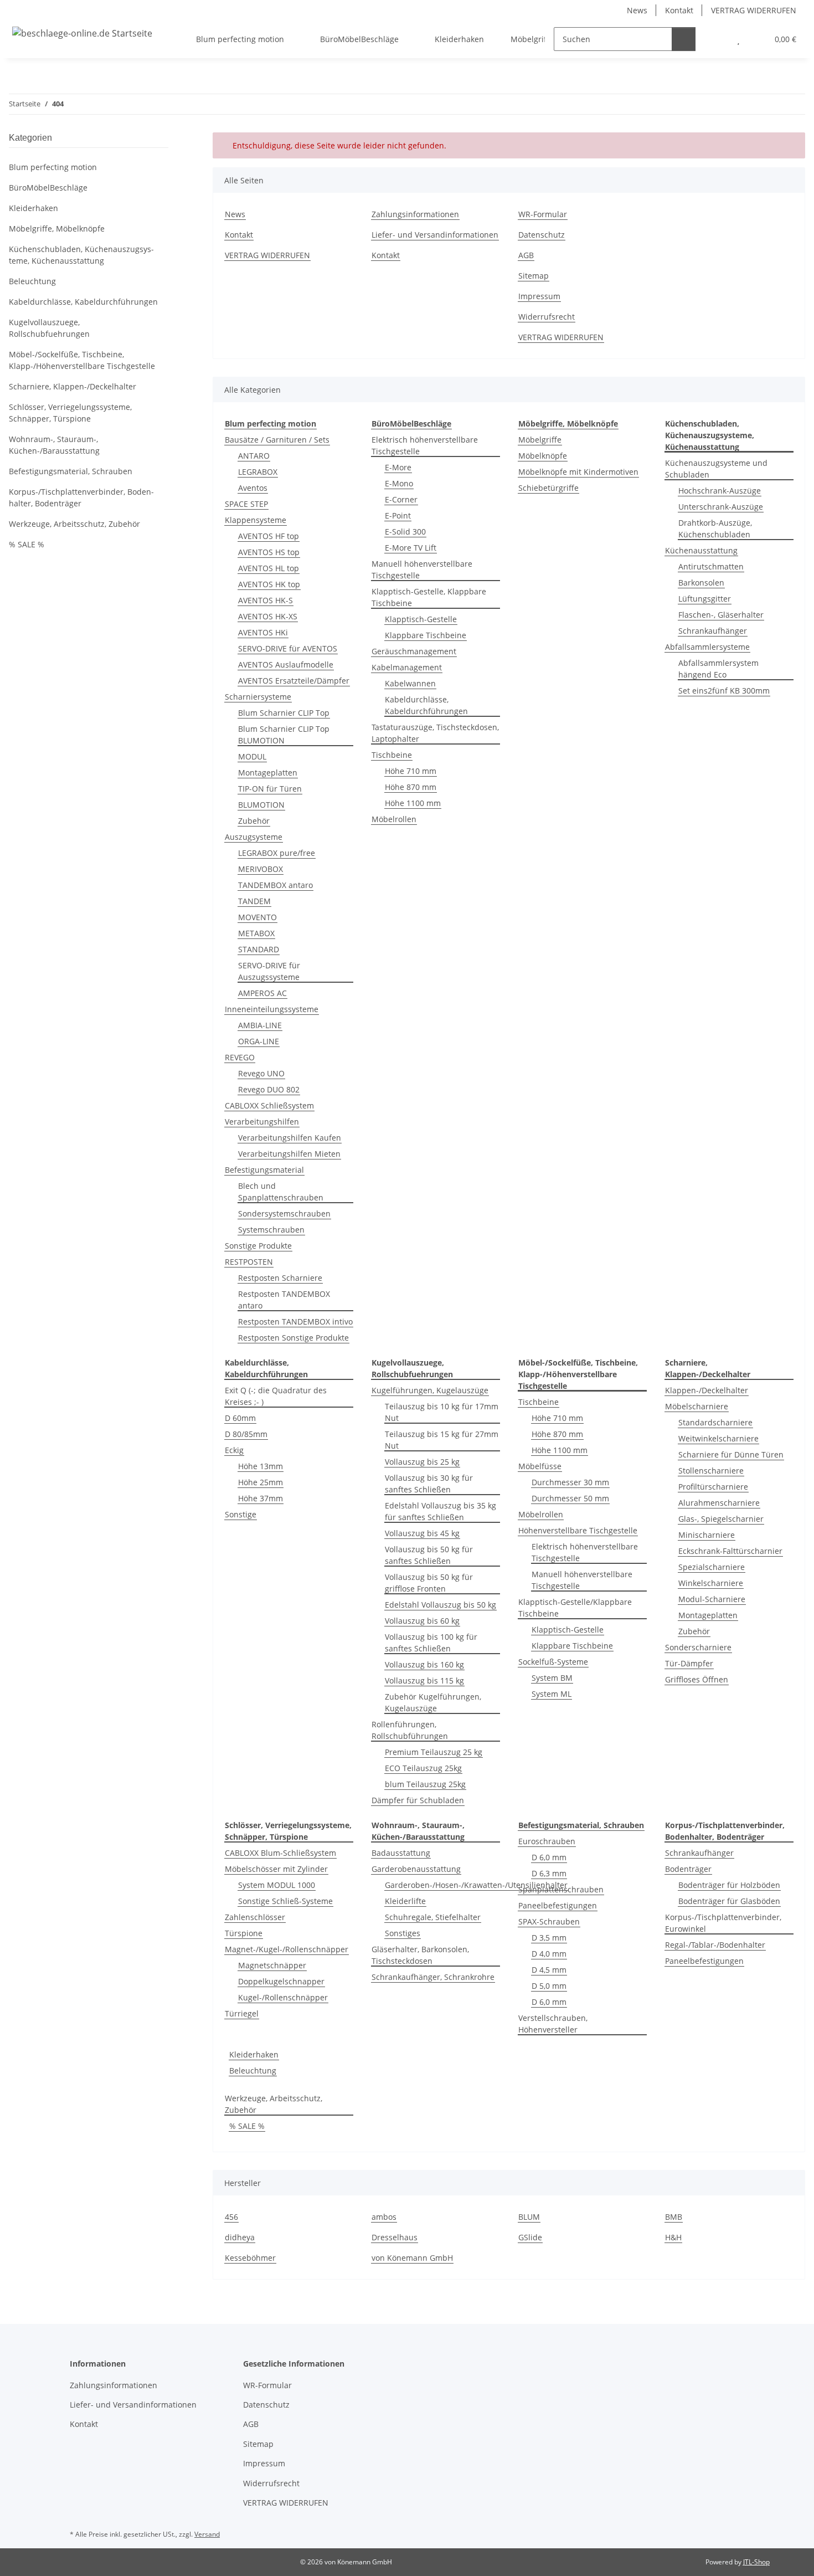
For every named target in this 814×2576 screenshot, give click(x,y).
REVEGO (240, 1057)
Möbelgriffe (540, 440)
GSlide (530, 2237)
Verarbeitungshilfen (262, 1122)
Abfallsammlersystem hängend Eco (718, 669)
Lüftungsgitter (705, 599)
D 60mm (240, 1418)
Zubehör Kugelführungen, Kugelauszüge (433, 1702)
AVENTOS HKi (263, 632)
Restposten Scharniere (280, 1278)
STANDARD (259, 949)
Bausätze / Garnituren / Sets (277, 440)
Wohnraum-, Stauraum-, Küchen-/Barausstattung (54, 445)
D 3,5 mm (549, 1938)
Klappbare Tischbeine (426, 635)
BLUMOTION (261, 805)
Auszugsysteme (254, 837)
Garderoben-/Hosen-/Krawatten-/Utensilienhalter (476, 1885)
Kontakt (679, 10)
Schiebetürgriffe (548, 488)
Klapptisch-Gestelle (421, 619)
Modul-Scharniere (712, 1599)
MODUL (252, 756)
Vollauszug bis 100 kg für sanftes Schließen (431, 1643)
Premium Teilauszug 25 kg (434, 1752)
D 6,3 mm (549, 1873)
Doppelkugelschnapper (281, 1981)
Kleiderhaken (254, 2054)
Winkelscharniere (711, 1583)
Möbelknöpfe (543, 456)
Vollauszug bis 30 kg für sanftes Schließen (429, 1484)
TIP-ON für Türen (270, 789)
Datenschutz (542, 235)
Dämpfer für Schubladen (418, 1800)
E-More (398, 467)
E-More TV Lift (411, 548)
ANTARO (254, 456)
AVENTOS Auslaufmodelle (286, 664)
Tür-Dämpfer (689, 1663)
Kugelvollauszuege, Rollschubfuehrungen (49, 328)
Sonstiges (403, 1933)
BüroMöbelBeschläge (48, 188)
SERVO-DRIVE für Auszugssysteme (269, 971)
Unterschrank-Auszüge (721, 507)
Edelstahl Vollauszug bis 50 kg (441, 1605)
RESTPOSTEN (249, 1262)
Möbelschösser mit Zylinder (276, 1869)
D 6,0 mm (549, 1857)
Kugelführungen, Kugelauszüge (430, 1390)
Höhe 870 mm (411, 787)
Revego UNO (261, 1073)
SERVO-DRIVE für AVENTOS (288, 648)
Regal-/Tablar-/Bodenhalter (715, 1945)
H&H (673, 2237)
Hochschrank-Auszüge (720, 491)
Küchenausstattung (701, 550)
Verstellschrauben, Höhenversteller (553, 2024)
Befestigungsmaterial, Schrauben (71, 471)
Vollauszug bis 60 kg (422, 1621)
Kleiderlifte (405, 1901)
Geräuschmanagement (414, 651)
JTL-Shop (756, 2562)
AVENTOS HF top (269, 536)
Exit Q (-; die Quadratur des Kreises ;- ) (276, 1396)
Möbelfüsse (540, 1466)
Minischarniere (707, 1535)
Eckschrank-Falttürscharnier (730, 1551)
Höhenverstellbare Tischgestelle (578, 1530)
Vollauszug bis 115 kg (424, 1680)
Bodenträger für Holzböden (729, 1885)
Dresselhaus (395, 2237)
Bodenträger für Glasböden (729, 1901)
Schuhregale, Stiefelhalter (433, 1917)
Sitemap (534, 276)
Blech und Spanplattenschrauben (281, 1192)
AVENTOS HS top (269, 552)
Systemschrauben (271, 1230)
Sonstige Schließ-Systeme (285, 1901)
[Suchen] (684, 39)
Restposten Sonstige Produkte (293, 1338)
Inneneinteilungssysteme (272, 1009)
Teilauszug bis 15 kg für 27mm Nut (442, 1440)
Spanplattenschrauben (561, 1889)
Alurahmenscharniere (719, 1503)
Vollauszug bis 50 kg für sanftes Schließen (429, 1555)
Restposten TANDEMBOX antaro (284, 1300)
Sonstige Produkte (258, 1246)
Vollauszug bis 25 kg (422, 1462)
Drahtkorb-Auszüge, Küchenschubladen (715, 528)
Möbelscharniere (697, 1406)
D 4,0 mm (549, 1954)
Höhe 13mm (261, 1466)
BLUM (529, 2217)
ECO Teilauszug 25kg (423, 1768)
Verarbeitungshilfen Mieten (289, 1154)
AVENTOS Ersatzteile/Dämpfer (294, 681)
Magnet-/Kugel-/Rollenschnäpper (287, 1949)
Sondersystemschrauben (284, 1213)
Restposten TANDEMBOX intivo (295, 1322)
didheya (240, 2237)
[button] (716, 39)
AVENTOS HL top (269, 568)
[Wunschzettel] (738, 39)
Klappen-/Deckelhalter (707, 1390)
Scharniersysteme (258, 697)
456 (231, 2217)
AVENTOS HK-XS (268, 616)
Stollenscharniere (711, 1471)
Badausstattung (401, 1853)
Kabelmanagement (407, 667)
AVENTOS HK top (269, 584)
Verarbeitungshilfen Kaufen (290, 1138)
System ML (552, 1694)
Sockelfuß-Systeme (553, 1662)
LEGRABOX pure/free (277, 853)
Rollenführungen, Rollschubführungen (410, 1730)
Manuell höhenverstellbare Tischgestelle (422, 569)
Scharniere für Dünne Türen (731, 1454)
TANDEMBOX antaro (275, 885)
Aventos (253, 488)
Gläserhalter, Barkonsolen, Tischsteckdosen (420, 1955)
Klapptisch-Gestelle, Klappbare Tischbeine (429, 597)
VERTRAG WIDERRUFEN (754, 10)
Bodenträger (688, 1869)
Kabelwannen (410, 683)
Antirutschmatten (711, 566)
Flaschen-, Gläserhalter (721, 615)
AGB (526, 255)
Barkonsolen (701, 583)
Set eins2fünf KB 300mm (724, 691)
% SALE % (247, 2126)
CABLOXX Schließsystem (269, 1105)
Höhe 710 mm (411, 771)
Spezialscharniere (712, 1567)
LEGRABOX (258, 472)
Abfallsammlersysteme (707, 647)
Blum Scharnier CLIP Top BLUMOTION (284, 735)
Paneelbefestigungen (558, 1905)
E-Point (398, 515)
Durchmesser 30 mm (570, 1482)
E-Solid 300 (405, 532)
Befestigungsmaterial (264, 1170)
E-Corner (401, 499)
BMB (674, 2217)
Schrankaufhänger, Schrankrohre (433, 1977)
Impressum (539, 296)
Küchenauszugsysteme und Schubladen (716, 469)
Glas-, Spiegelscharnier (721, 1519)
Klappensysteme (256, 520)
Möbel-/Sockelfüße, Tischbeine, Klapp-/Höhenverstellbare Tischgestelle (82, 360)
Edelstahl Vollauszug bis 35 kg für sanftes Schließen (441, 1511)
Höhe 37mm (261, 1498)
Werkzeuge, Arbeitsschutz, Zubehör (274, 2104)
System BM (552, 1678)
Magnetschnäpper (272, 1965)
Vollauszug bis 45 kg (422, 1533)
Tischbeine (392, 755)
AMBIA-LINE (260, 1025)
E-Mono (399, 483)
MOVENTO (257, 917)
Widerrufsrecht (547, 317)
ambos (384, 2217)
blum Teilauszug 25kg (425, 1784)
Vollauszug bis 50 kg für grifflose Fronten (429, 1583)
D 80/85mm (246, 1434)
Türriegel (242, 2013)
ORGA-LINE (259, 1041)
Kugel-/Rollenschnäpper (283, 1997)
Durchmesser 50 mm (570, 1498)
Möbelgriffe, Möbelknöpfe (57, 229)
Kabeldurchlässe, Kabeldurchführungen (426, 705)
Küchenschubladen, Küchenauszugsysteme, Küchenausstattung (81, 255)
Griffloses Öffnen (697, 1679)
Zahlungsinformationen (415, 214)
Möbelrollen (394, 819)
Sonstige (241, 1514)
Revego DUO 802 (269, 1089)
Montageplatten (268, 773)
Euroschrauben (547, 1841)
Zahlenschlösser (255, 1917)
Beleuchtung (253, 2070)
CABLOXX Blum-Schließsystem (280, 1853)
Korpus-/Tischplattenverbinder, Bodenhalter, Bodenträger (81, 497)
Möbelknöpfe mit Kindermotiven (578, 472)
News (637, 10)
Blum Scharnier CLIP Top (284, 713)
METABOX (256, 933)
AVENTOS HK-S (266, 600)
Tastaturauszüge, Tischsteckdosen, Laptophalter (435, 733)
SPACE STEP (246, 504)
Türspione (244, 1933)
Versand (207, 2534)
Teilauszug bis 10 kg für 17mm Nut (442, 1412)
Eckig (234, 1450)
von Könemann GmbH (412, 2258)
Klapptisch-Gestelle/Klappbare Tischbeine (575, 1608)
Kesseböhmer (250, 2258)
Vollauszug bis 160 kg (424, 1664)
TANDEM (254, 901)
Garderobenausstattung (416, 1869)
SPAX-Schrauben (549, 1921)
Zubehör (254, 821)
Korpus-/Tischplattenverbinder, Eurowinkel (723, 1923)
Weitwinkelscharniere (718, 1438)
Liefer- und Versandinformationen (435, 235)
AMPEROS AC (262, 993)
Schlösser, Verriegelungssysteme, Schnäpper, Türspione (70, 413)
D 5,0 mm (549, 1986)
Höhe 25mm (261, 1482)
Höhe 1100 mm (413, 803)
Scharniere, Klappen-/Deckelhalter (73, 386)
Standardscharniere (715, 1422)
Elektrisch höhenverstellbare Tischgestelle (425, 445)
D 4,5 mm (549, 1970)
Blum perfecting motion (53, 167)
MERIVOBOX (261, 869)
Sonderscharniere (698, 1647)
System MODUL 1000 (277, 1885)
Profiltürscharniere (713, 1487)
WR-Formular (543, 214)
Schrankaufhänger (713, 631)
